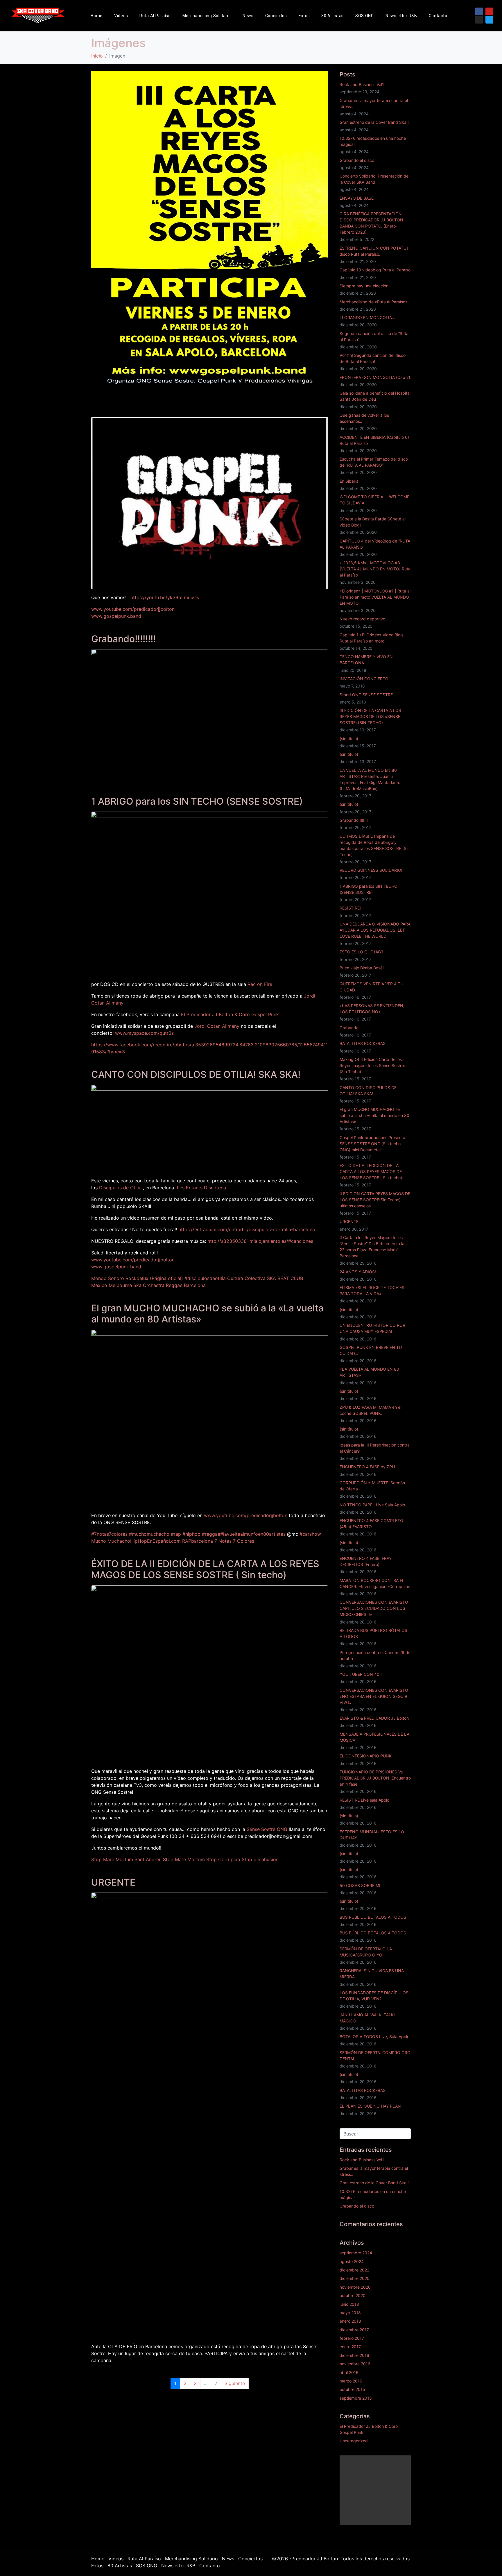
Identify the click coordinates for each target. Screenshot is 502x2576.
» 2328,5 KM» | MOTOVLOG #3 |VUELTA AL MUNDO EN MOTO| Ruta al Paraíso (375, 569)
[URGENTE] (210, 2115)
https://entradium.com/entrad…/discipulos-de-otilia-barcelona (247, 1229)
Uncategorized (354, 2441)
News (248, 16)
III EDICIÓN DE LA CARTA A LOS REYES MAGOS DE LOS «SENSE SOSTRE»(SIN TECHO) (370, 716)
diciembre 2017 (354, 2330)
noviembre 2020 (355, 2287)
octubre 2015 (352, 2389)
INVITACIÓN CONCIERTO (364, 679)
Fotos (304, 16)
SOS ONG (365, 16)
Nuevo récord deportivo (362, 619)
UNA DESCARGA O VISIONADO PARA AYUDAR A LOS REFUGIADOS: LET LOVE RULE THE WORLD (375, 930)
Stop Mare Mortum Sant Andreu (126, 1859)
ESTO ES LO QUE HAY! (361, 952)
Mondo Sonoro (108, 1278)
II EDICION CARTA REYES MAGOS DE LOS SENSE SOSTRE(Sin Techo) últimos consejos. (375, 1200)
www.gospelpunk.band (116, 616)
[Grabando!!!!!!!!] (210, 715)
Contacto (438, 16)
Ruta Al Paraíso (155, 16)
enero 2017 (350, 2347)
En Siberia (349, 481)
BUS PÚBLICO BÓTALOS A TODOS (373, 1917)
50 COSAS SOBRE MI (360, 1885)
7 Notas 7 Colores (234, 1541)
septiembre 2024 (356, 2253)
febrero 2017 (352, 2338)
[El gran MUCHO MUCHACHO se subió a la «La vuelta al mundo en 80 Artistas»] (210, 1418)
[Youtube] (489, 11)
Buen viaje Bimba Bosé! (362, 968)
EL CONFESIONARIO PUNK (366, 1756)
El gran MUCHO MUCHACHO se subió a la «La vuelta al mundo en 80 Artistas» (207, 1314)
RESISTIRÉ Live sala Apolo (364, 1800)
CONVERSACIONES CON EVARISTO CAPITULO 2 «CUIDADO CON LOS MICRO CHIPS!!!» (374, 1608)
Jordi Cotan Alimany (217, 1026)
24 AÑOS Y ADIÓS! (358, 1272)
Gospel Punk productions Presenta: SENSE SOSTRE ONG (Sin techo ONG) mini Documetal (373, 1144)
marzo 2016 (351, 2381)
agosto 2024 (352, 2261)
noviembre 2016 (355, 2364)
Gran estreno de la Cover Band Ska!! (374, 122)
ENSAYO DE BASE (357, 198)
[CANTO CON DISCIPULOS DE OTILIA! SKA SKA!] (210, 1128)
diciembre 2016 (354, 2355)
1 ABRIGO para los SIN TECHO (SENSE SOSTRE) (197, 801)
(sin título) (349, 739)
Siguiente (235, 2383)
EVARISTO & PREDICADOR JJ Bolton (374, 1718)
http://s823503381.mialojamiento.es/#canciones (260, 1241)
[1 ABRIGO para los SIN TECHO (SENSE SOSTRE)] (210, 893)
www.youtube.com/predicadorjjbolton (133, 609)
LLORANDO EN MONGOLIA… (367, 317)
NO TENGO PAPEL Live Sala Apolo (372, 1505)
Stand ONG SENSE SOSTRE (366, 695)
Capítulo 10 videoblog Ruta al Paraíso (375, 270)
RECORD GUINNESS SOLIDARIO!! (372, 870)
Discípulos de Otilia (120, 1188)
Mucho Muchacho (111, 1541)
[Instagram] (479, 20)
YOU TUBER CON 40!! (361, 1674)
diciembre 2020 (355, 2278)
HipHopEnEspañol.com (155, 1541)
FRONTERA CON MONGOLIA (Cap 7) (375, 377)
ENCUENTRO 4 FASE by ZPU (367, 1467)
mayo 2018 (350, 2313)
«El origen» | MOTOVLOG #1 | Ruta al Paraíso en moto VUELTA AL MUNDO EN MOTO (375, 597)
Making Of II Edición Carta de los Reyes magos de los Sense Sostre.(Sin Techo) (372, 1065)
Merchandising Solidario (207, 16)
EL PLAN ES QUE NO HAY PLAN (370, 2106)
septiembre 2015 (356, 2398)
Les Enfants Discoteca (201, 1188)
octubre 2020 (353, 2295)
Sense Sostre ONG (267, 1829)
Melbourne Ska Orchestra (137, 1285)
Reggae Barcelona (186, 1285)
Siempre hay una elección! (365, 286)
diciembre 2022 (354, 2270)
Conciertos (276, 16)
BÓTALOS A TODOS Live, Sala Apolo (374, 2037)
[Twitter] (489, 20)
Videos (121, 16)
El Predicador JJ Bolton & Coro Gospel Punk (230, 1014)
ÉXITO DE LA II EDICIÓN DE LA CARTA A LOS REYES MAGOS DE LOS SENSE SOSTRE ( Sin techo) (205, 1569)
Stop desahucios (260, 1859)
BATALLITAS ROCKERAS (363, 1043)
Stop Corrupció (223, 1859)
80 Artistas (332, 16)
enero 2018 (350, 2321)
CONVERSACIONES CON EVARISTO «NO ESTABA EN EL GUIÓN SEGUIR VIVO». (374, 1696)
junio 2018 (349, 2304)
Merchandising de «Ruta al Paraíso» (374, 302)
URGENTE (113, 1882)
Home (97, 16)
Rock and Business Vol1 (362, 84)
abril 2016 (349, 2372)
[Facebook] (479, 11)
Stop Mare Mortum (184, 1859)
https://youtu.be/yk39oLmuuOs (165, 597)
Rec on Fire (260, 984)
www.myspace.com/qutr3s (144, 1033)
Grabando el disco (357, 160)
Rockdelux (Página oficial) (154, 1278)
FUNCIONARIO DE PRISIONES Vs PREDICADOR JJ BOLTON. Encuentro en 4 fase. (375, 1778)
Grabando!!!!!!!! (123, 639)
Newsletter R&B (401, 16)
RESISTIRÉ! (350, 908)
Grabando (349, 1028)
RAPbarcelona (198, 1541)
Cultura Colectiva (246, 1278)
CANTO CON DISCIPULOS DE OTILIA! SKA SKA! (196, 1074)
